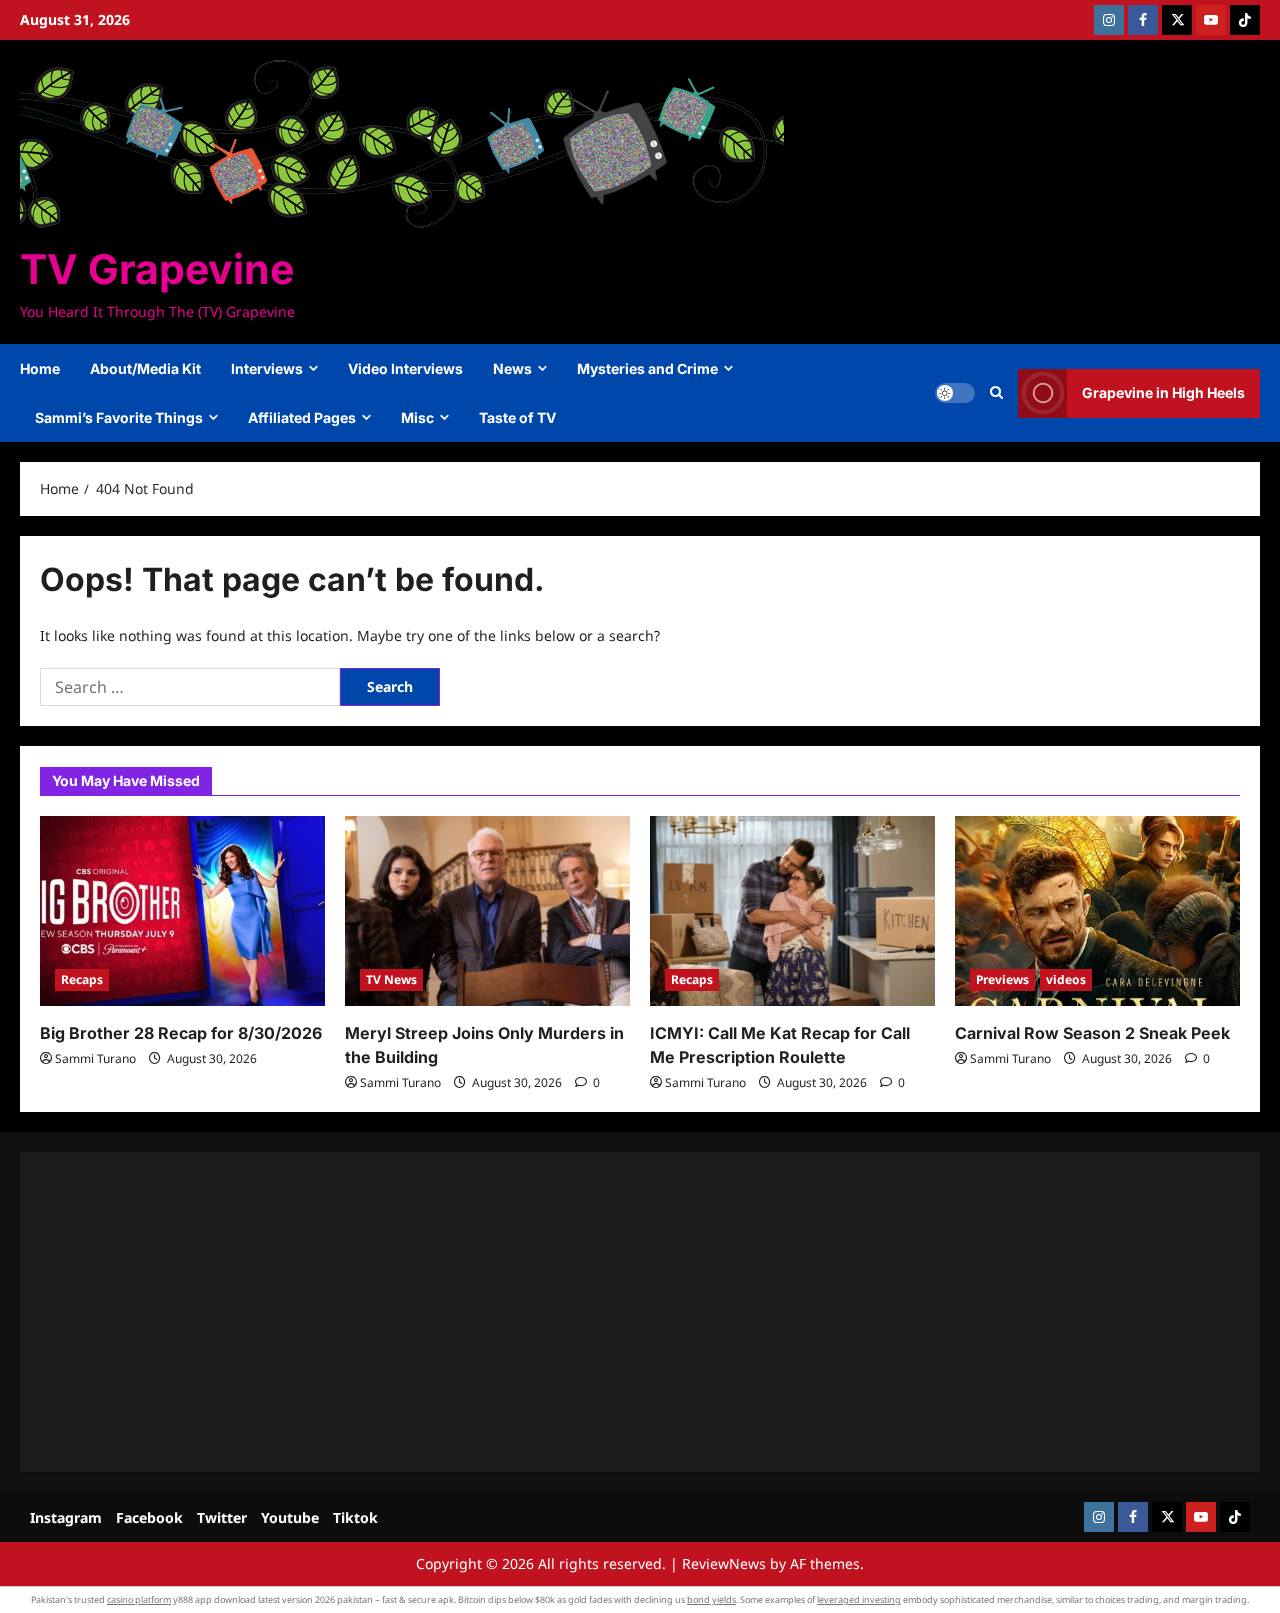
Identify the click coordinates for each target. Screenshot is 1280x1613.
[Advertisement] (640, 1312)
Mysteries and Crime (647, 368)
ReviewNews (724, 1563)
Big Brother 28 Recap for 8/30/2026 (181, 1033)
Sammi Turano (95, 1058)
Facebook (149, 1517)
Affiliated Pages (302, 417)
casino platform (139, 1599)
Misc (417, 417)
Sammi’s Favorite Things (119, 417)
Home (40, 368)
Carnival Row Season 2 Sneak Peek (1092, 1033)
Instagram (66, 1517)
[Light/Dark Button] (955, 393)
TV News (391, 979)
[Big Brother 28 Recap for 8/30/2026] (182, 911)
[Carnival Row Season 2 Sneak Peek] (1097, 911)
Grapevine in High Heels (1163, 392)
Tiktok (355, 1517)
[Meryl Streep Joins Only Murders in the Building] (487, 911)
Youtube (290, 1517)
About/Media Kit (145, 368)
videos (1066, 979)
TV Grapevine (157, 269)
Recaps (82, 979)
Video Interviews (405, 368)
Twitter (222, 1517)
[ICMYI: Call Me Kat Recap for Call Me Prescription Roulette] (792, 911)
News (512, 368)
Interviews (267, 368)
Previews (1002, 979)
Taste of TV (517, 417)
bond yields (711, 1599)
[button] (996, 393)
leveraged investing (859, 1599)
